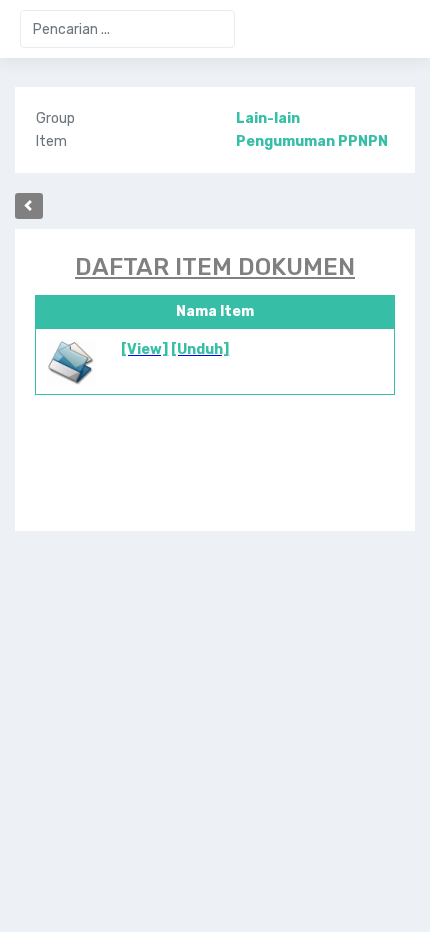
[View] (144, 349)
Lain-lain (268, 118)
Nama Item (215, 311)
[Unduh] (200, 349)
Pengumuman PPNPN (312, 141)
